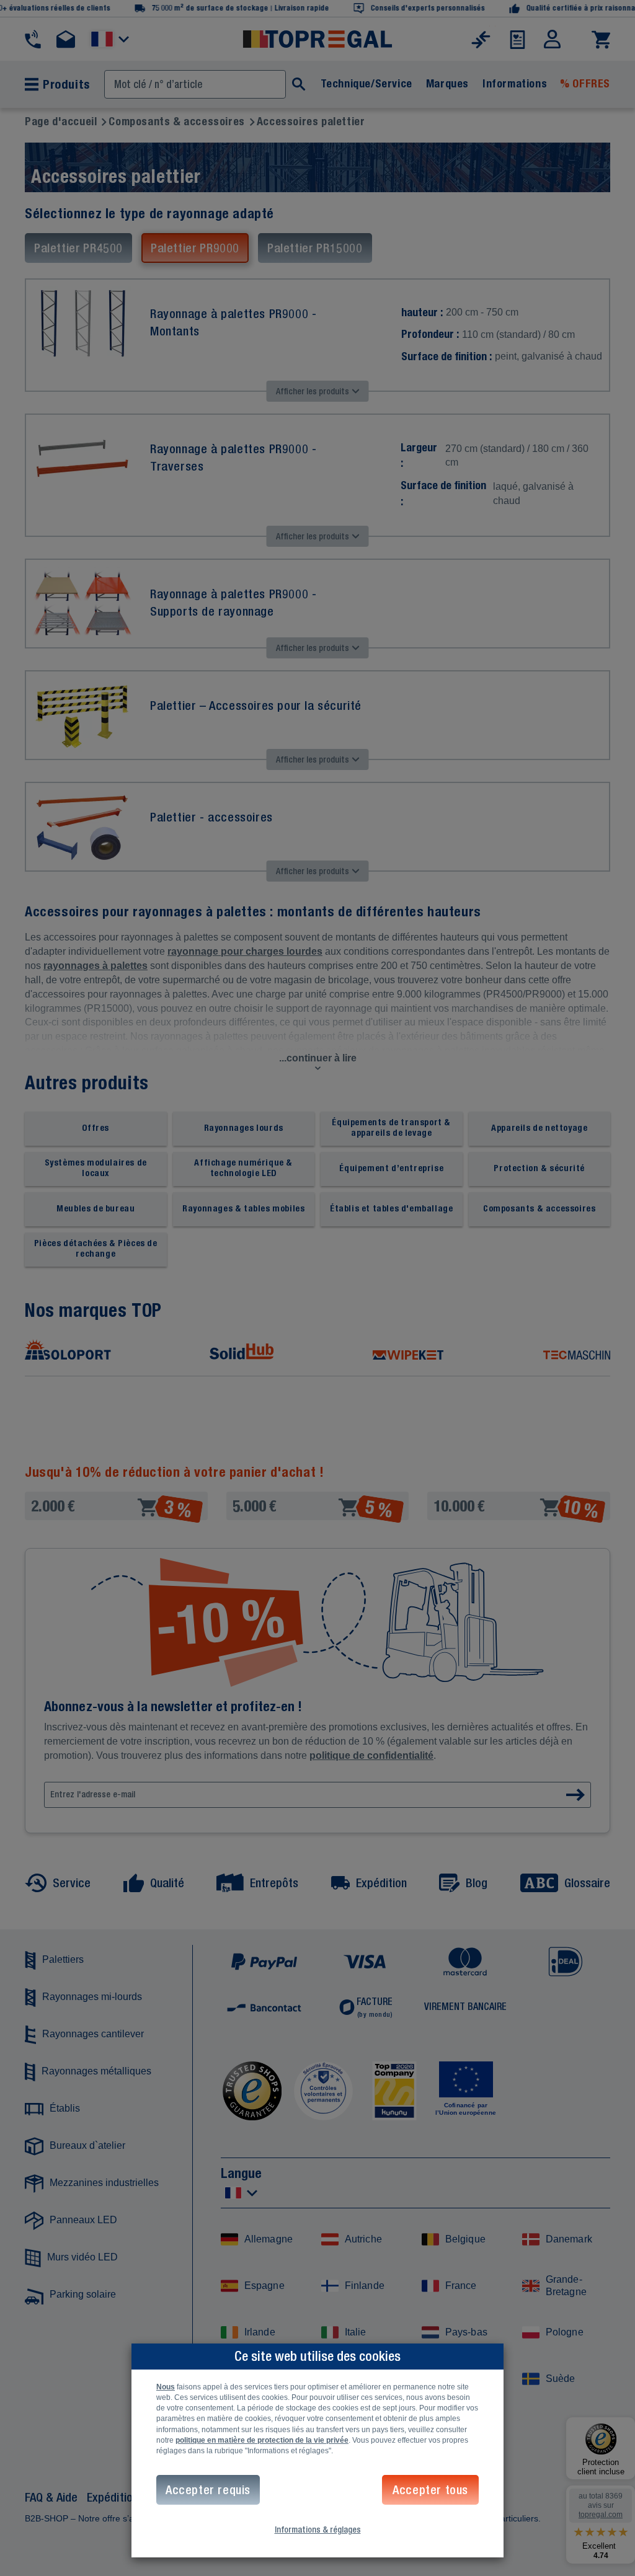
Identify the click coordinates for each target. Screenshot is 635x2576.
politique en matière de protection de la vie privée (262, 2440)
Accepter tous (430, 2490)
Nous (166, 2387)
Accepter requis (208, 2490)
